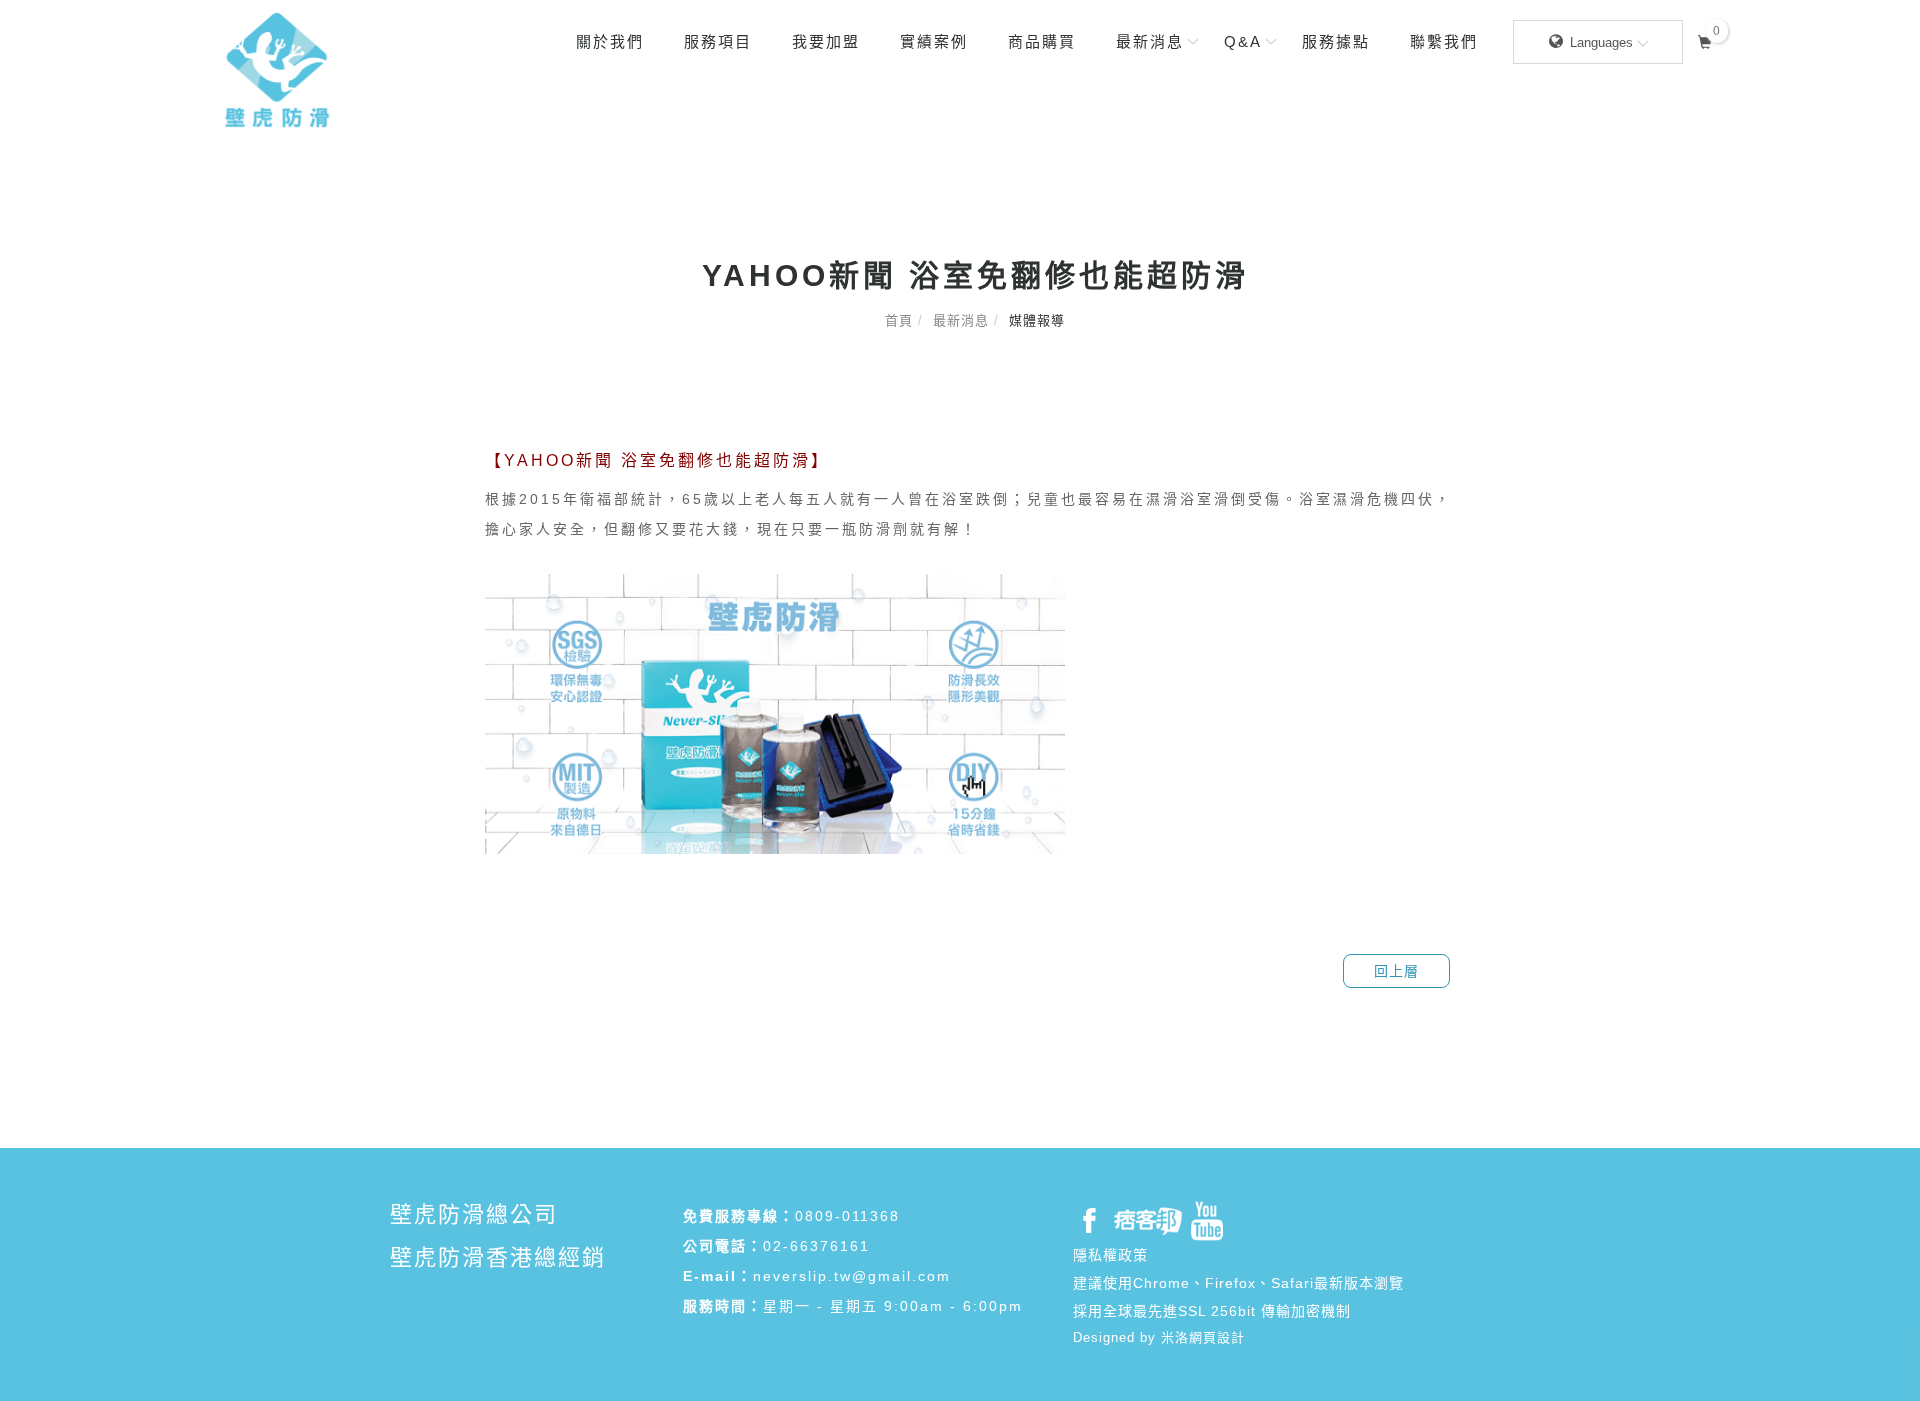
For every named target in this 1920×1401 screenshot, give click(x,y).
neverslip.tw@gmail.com (852, 1276)
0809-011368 (847, 1216)
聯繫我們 (1444, 41)
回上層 (1396, 971)
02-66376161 (816, 1246)
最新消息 (1150, 41)
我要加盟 (826, 41)
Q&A (1243, 41)
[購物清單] (1705, 39)
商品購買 (1042, 41)
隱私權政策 (1110, 1255)
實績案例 (934, 41)
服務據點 (1336, 41)
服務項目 (718, 41)
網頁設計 (1217, 1337)
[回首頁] (277, 70)
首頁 (899, 320)
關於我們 (610, 41)
